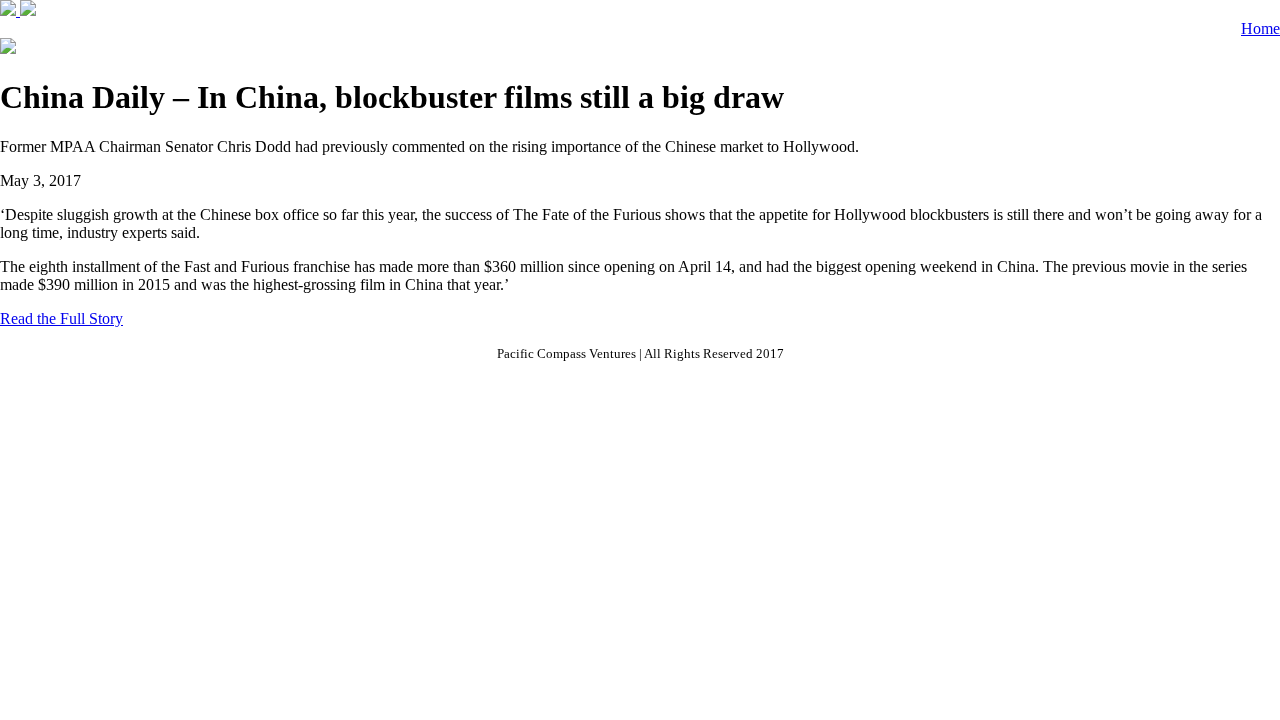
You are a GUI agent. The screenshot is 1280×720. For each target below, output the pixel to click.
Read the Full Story (61, 318)
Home (1260, 28)
